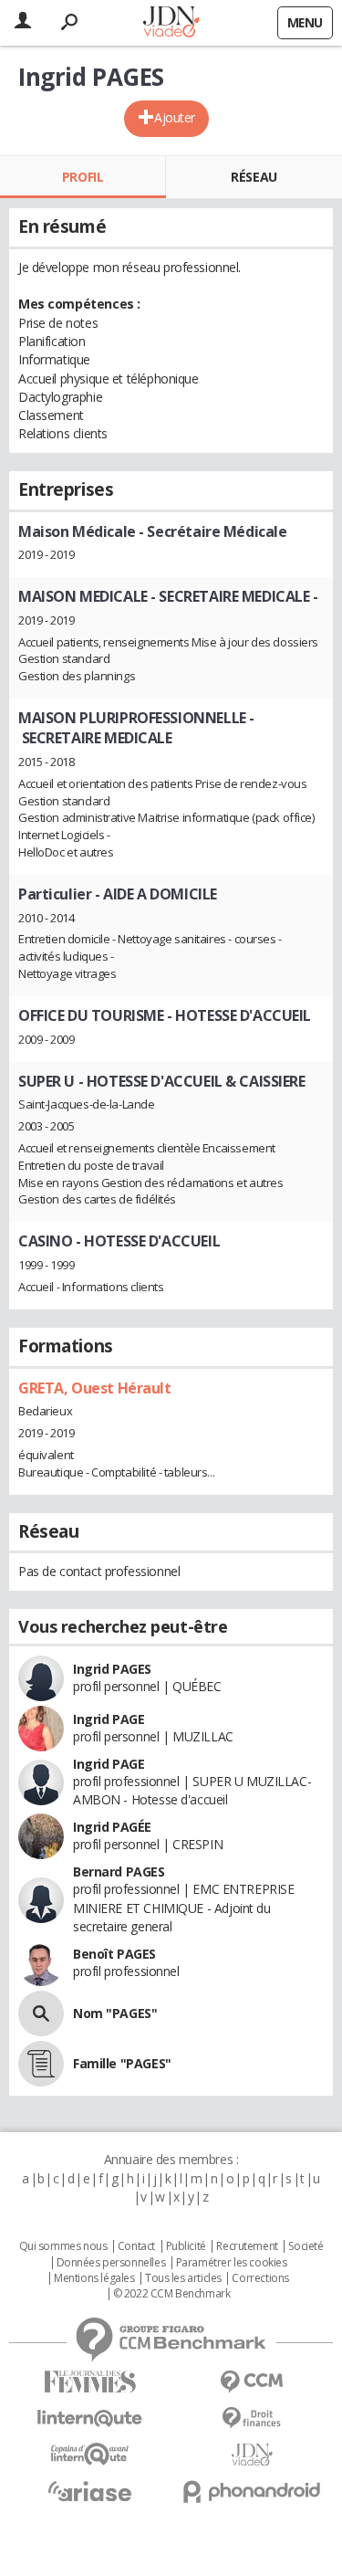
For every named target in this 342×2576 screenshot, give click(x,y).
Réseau (254, 177)
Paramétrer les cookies (232, 2263)
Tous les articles (183, 2278)
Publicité (186, 2246)
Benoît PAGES (114, 1954)
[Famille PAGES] (41, 2064)
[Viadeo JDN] (253, 2455)
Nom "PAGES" (115, 2013)
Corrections (260, 2278)
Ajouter (175, 117)
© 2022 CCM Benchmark (172, 2294)
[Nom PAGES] (41, 2013)
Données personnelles (111, 2263)
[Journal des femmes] (90, 2382)
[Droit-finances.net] (253, 2418)
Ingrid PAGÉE (112, 1827)
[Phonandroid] (253, 2492)
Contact (136, 2246)
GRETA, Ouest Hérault (95, 1388)
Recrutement (247, 2246)
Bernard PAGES (119, 1872)
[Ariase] (90, 2491)
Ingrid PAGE (109, 1719)
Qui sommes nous (63, 2246)
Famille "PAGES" (122, 2063)
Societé (306, 2246)
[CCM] (253, 2382)
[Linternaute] (90, 2418)
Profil (83, 177)
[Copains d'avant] (90, 2454)
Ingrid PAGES (112, 1669)
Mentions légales (94, 2278)
